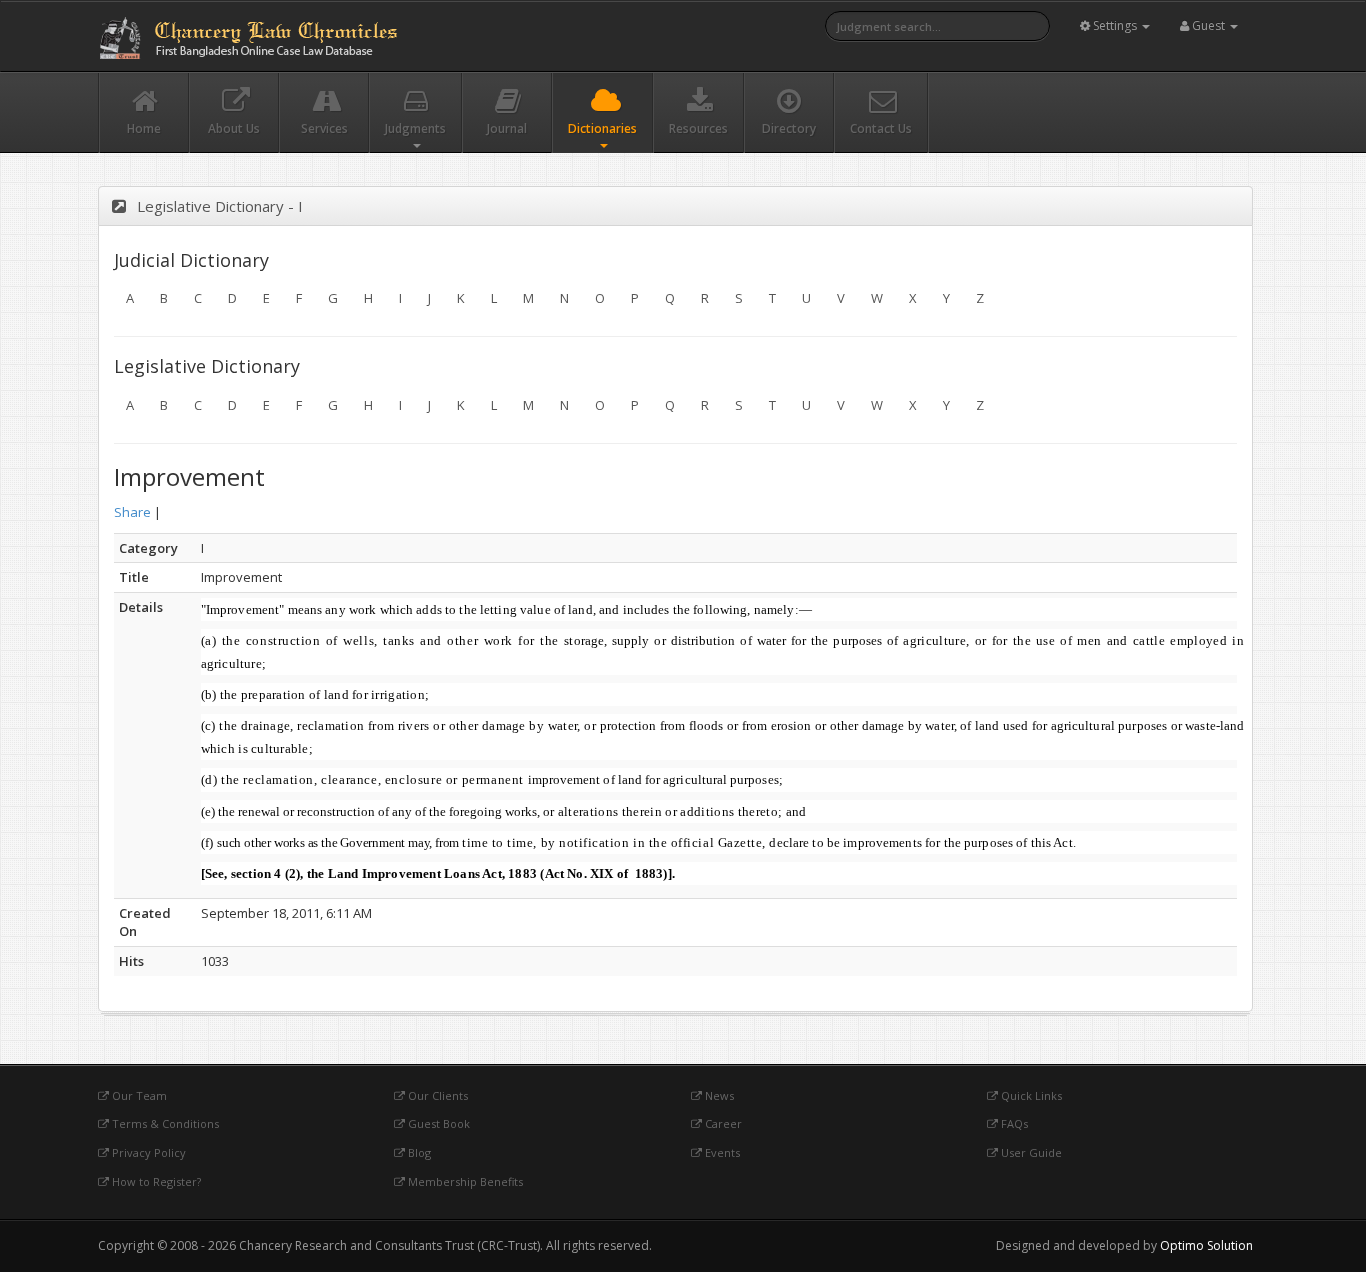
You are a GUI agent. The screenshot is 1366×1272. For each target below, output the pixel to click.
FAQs (1013, 1123)
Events (721, 1152)
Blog (418, 1152)
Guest (1208, 25)
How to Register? (155, 1181)
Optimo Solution (1206, 1245)
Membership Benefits (464, 1181)
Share (132, 512)
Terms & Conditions (164, 1123)
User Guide (1030, 1152)
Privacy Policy (147, 1152)
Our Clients (436, 1095)
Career (722, 1123)
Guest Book (437, 1123)
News (718, 1095)
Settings (1115, 25)
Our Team (138, 1095)
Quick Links (1030, 1095)
